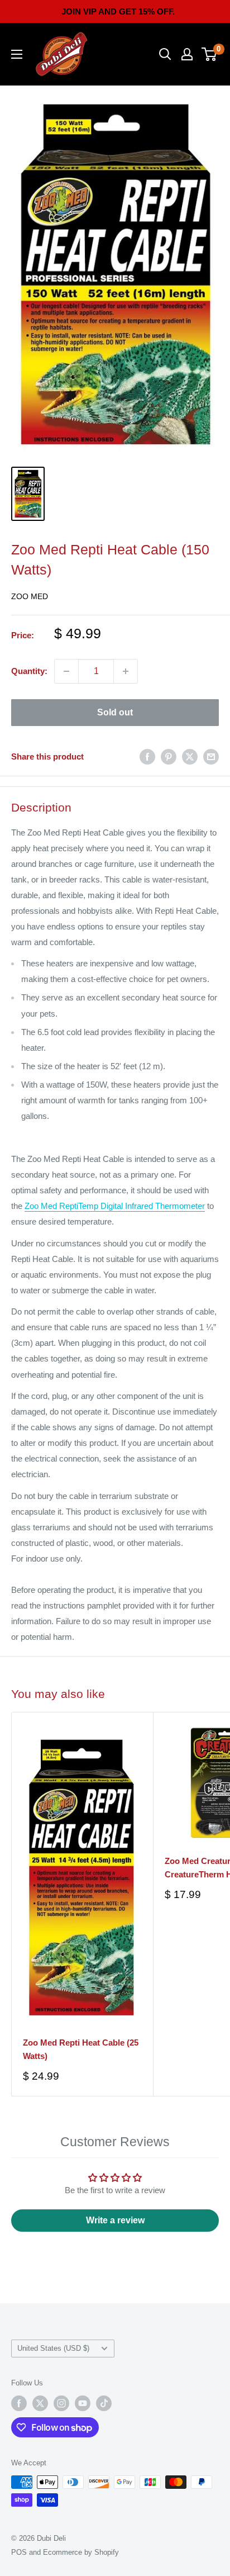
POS (19, 2552)
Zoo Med (30, 596)
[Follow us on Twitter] (40, 2403)
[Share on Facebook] (147, 756)
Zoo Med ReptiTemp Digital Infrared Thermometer (115, 1206)
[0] (210, 54)
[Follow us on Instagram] (61, 2403)
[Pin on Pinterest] (169, 756)
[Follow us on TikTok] (104, 2403)
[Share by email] (211, 756)
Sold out (115, 712)
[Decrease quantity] (66, 671)
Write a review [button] (115, 2220)
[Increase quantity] (126, 671)
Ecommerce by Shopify (81, 2552)
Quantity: (29, 671)
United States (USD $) (53, 2348)
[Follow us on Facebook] (19, 2403)
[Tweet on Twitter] (190, 756)
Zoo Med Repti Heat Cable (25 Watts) (81, 2049)
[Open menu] (17, 54)
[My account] (187, 54)
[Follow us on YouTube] (83, 2403)
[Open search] (165, 54)
